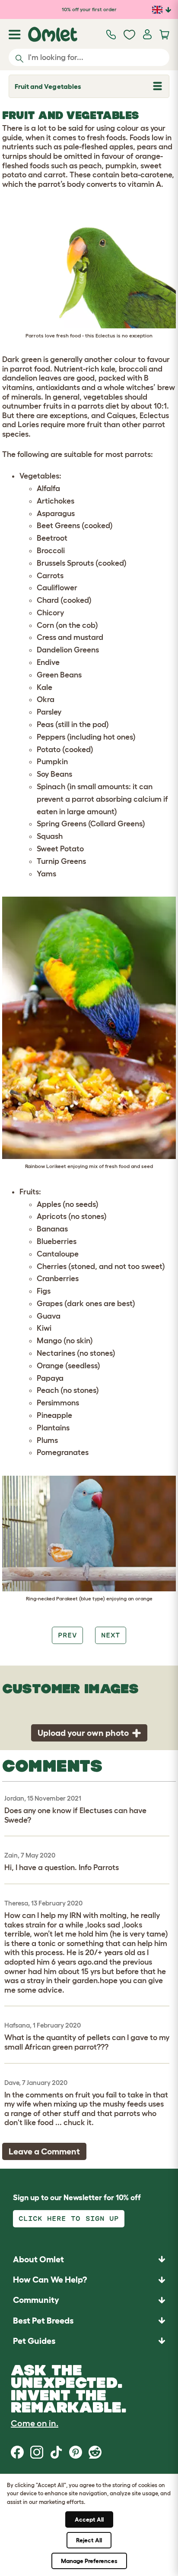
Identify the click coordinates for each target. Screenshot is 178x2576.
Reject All (89, 2540)
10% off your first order (89, 9)
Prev (67, 1635)
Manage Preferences (89, 2561)
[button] (89, 2341)
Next (111, 1635)
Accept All (89, 2519)
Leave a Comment (44, 2151)
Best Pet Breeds (43, 2321)
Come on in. (35, 2423)
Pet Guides (34, 2341)
